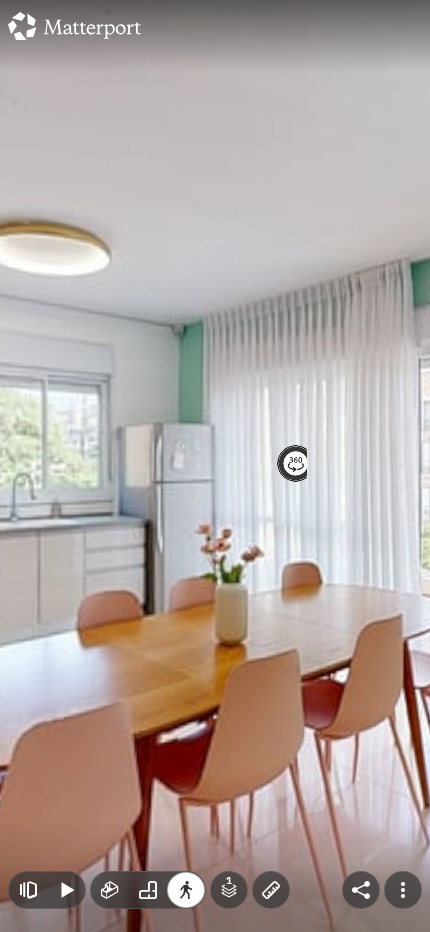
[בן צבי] (215, 466)
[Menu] (403, 890)
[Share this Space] (361, 890)
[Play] (66, 890)
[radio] (110, 890)
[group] (148, 890)
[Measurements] (271, 890)
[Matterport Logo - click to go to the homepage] (74, 26)
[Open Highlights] (28, 890)
